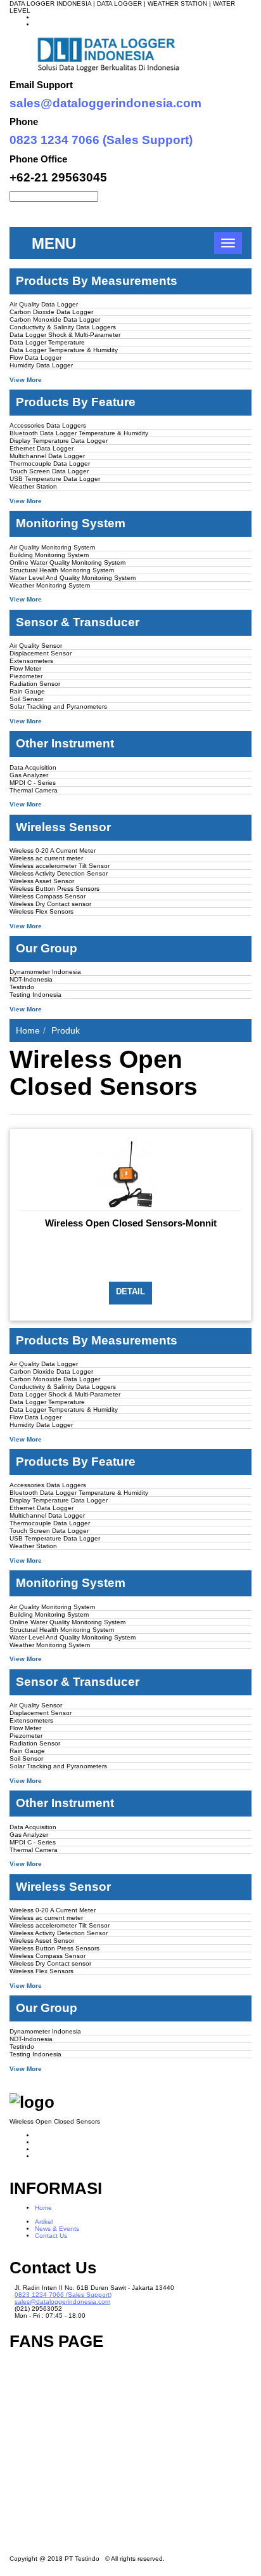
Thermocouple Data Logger (50, 463)
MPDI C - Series (33, 783)
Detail (130, 1291)
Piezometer (26, 676)
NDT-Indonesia (31, 979)
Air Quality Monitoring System (52, 547)
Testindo (22, 987)
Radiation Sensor (35, 684)
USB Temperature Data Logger (55, 479)
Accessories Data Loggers (48, 425)
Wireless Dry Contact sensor (50, 904)
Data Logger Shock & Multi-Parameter (65, 335)
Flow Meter (25, 668)
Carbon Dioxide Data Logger (51, 312)
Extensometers (31, 661)
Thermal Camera (34, 790)
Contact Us (51, 2236)
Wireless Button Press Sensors (54, 889)
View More (26, 380)
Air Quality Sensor (36, 646)
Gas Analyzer (29, 775)
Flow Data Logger (35, 358)
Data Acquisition (33, 767)
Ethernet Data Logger (41, 448)
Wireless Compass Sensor (48, 896)
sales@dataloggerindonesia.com (105, 103)
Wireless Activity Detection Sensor (59, 873)
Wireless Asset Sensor (42, 881)
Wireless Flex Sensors (41, 911)
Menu (54, 243)
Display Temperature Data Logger (59, 441)
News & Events (57, 2229)
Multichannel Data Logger (47, 456)
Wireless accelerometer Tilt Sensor (60, 866)
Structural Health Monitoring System (62, 570)
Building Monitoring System (49, 555)
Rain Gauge (27, 691)
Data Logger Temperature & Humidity (64, 350)
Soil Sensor (26, 699)
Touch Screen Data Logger (49, 471)
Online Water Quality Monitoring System (67, 562)
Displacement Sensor (41, 653)
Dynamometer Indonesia (45, 972)
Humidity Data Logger (41, 365)
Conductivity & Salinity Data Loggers (63, 327)
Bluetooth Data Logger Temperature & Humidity (79, 433)
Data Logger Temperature (47, 342)
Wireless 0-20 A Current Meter (53, 851)
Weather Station (33, 486)
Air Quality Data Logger (44, 304)
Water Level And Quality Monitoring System (73, 578)
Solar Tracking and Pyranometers (58, 706)
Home (28, 1030)
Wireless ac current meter (46, 858)
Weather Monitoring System (50, 585)
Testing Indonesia (35, 995)
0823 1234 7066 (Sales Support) (101, 140)
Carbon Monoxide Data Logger (55, 319)
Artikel (44, 2222)
